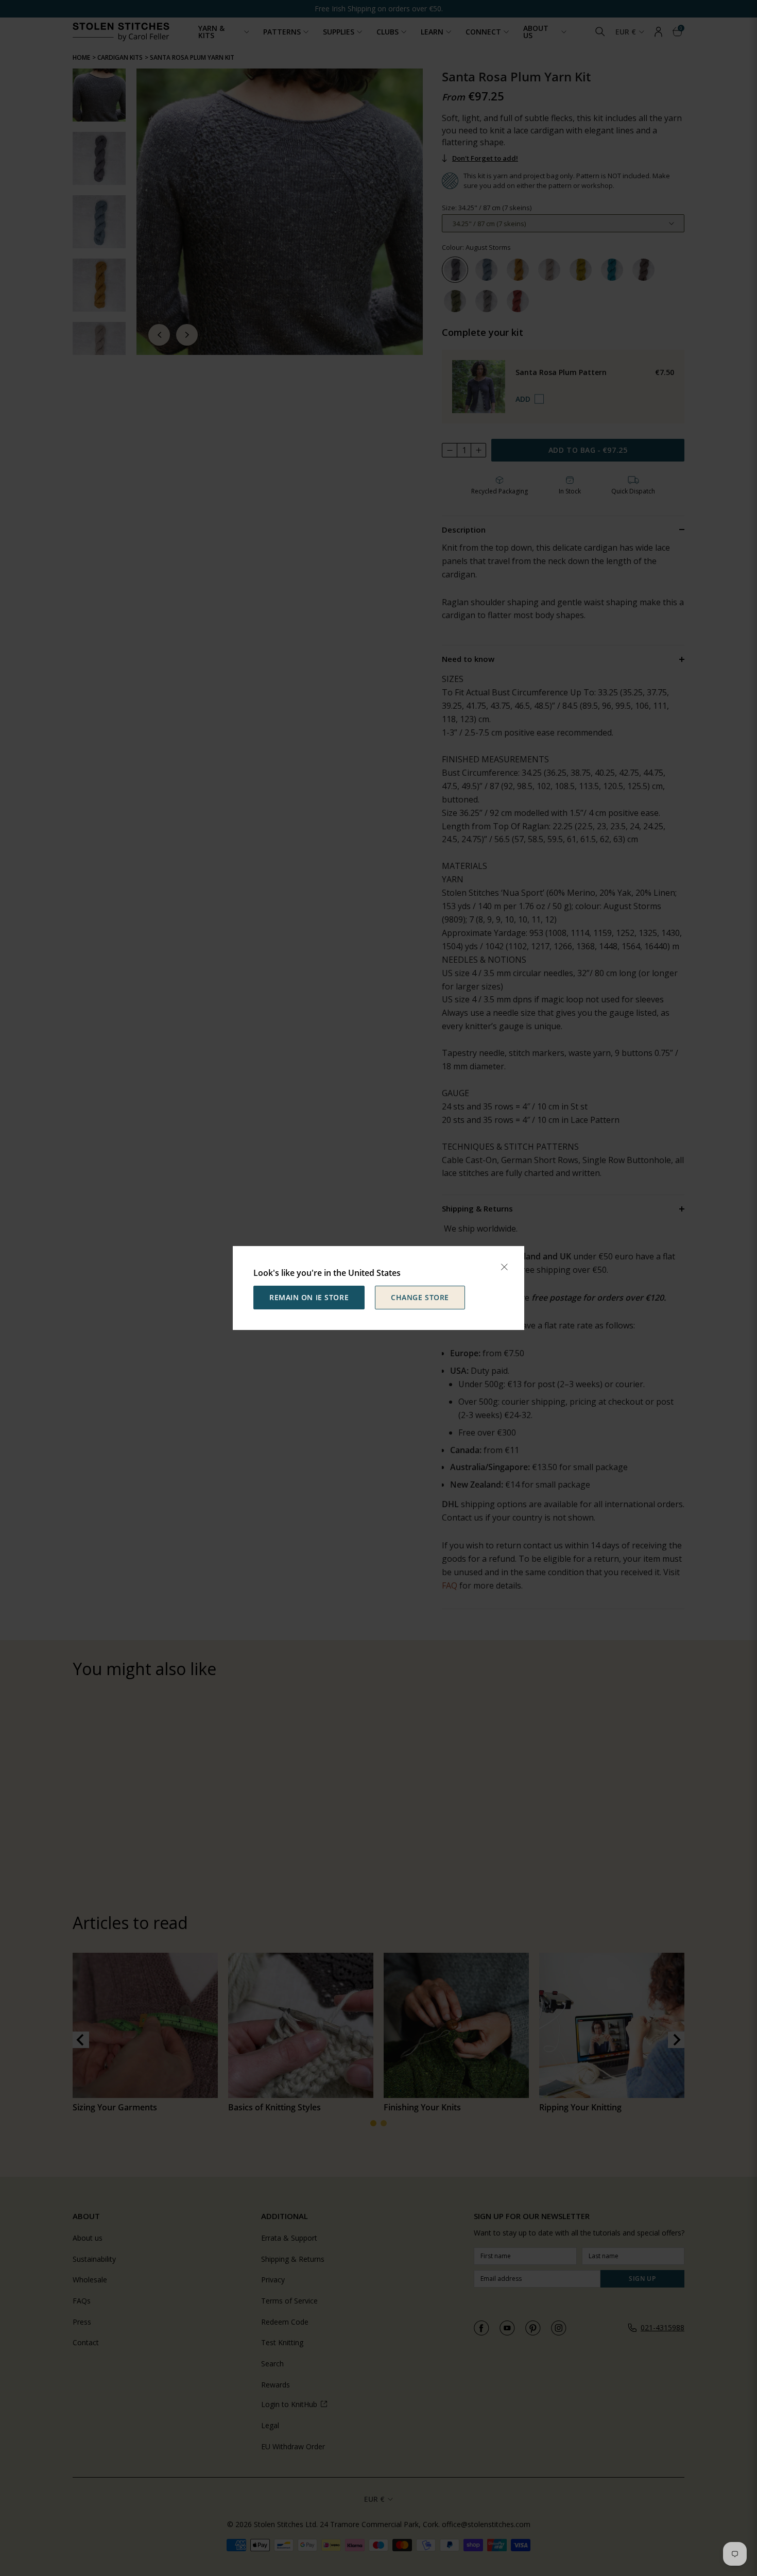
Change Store (420, 1297)
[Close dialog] (504, 1267)
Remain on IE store (309, 1297)
